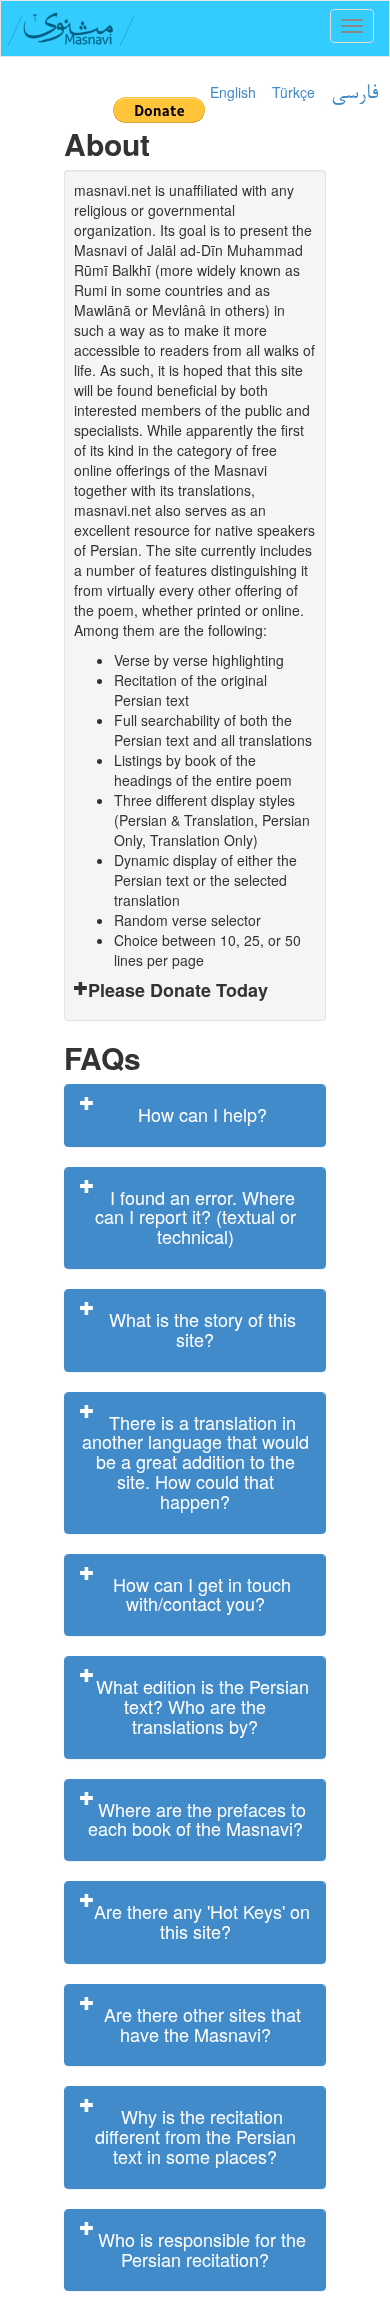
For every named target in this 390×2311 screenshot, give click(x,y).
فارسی (354, 94)
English (233, 92)
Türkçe (293, 92)
